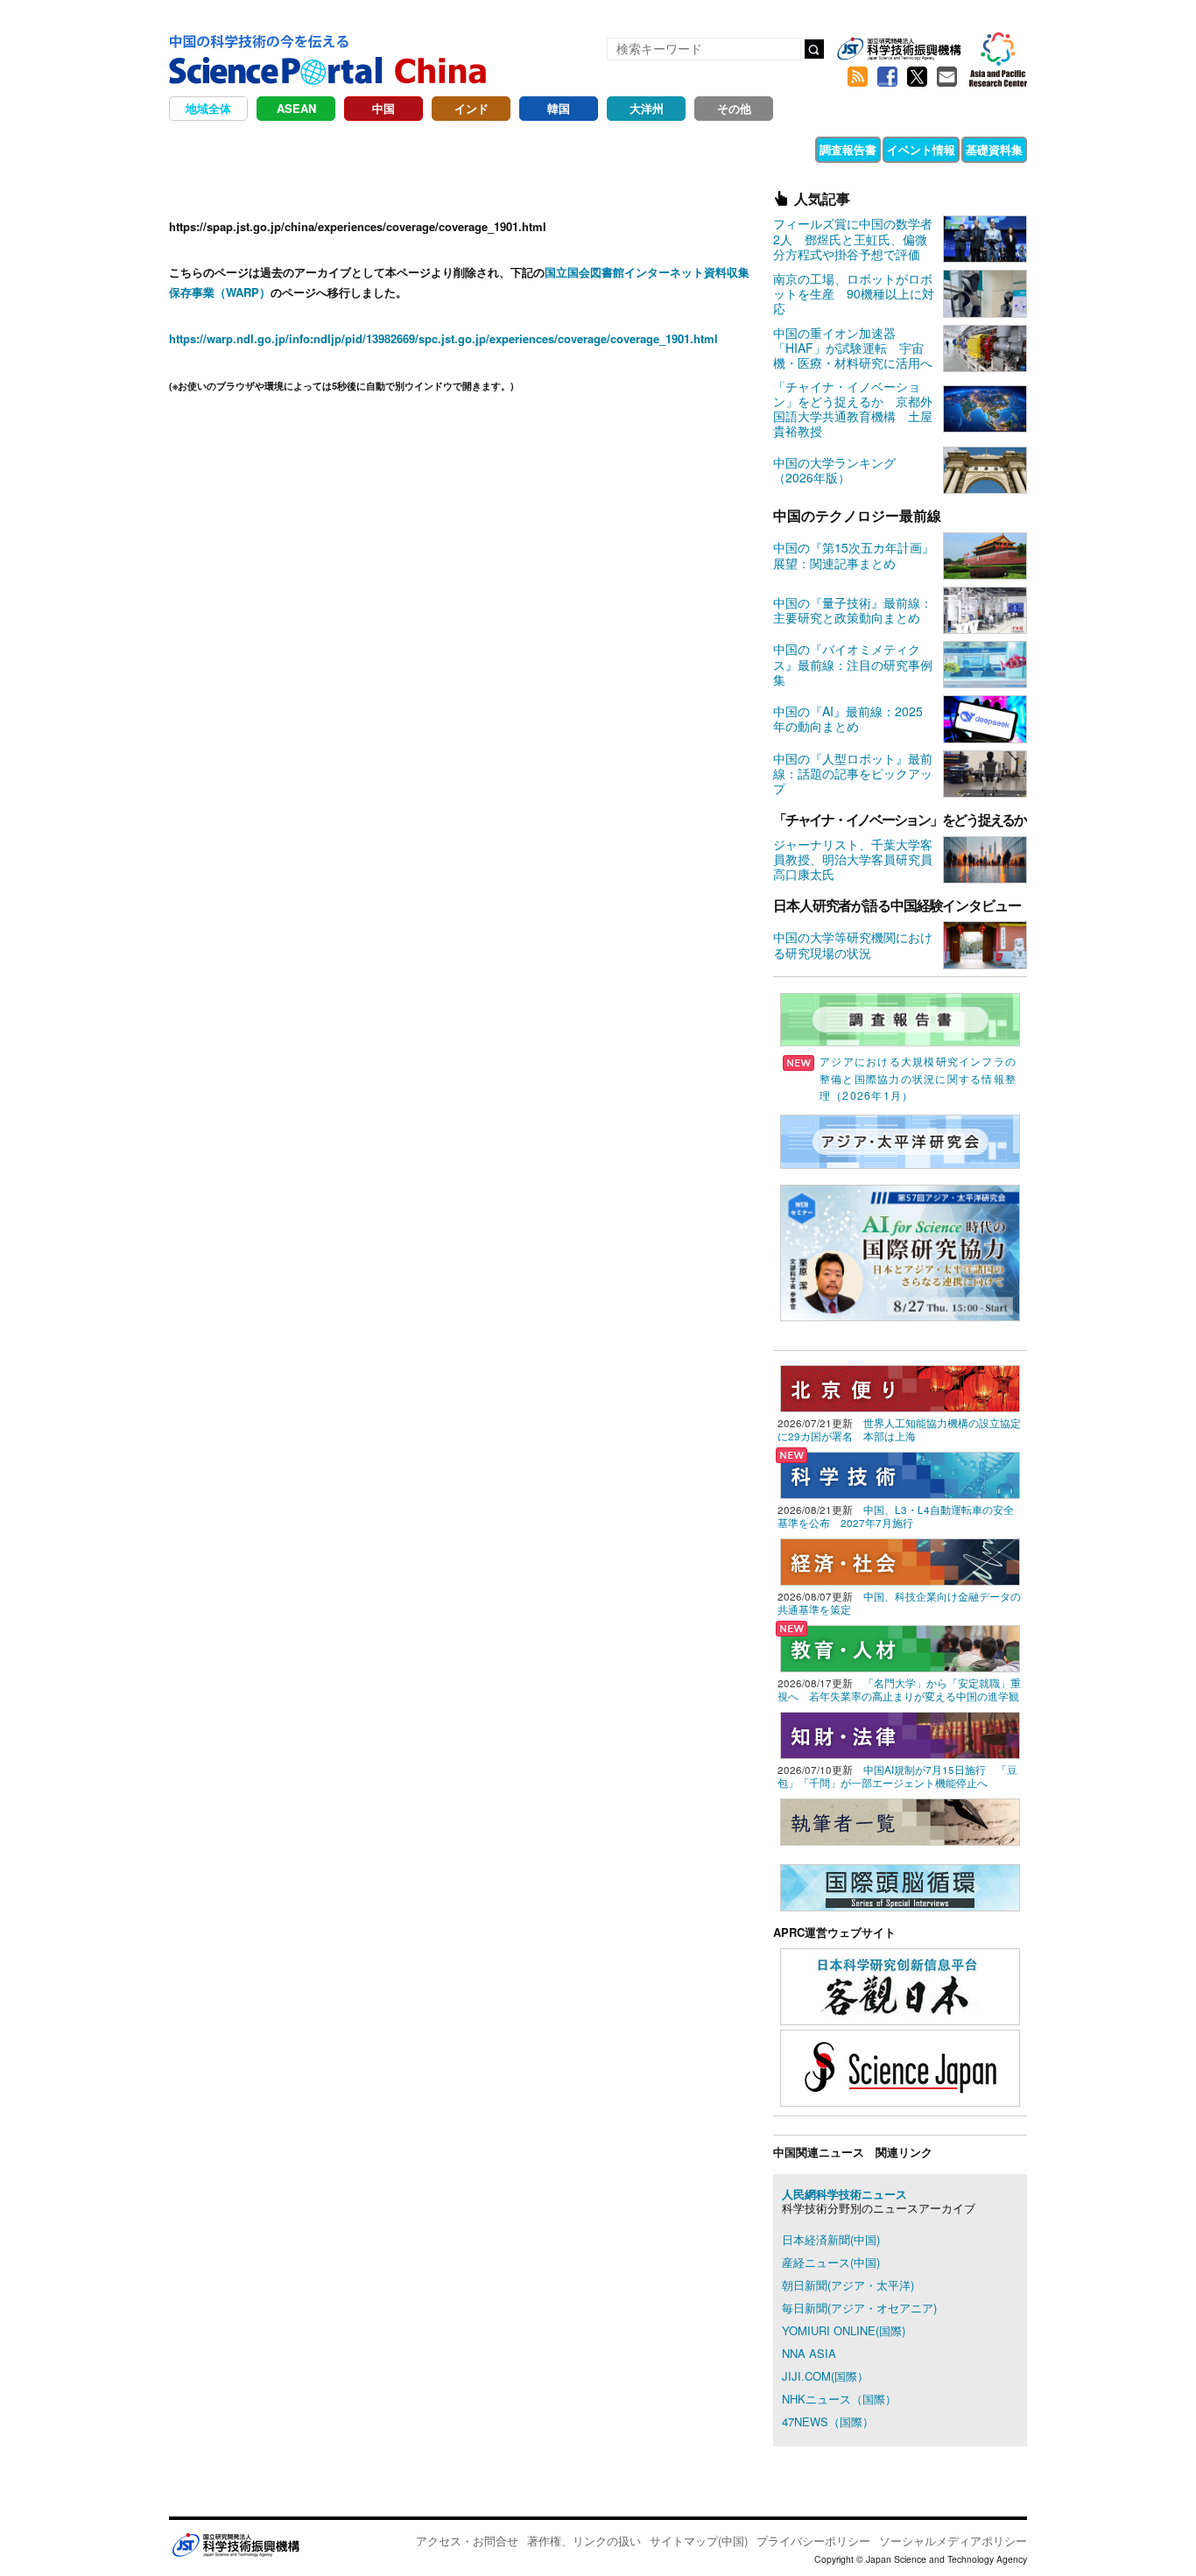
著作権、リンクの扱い (584, 2541)
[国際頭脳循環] (900, 1886)
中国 (383, 108)
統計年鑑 (693, 149)
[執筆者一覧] (900, 1820)
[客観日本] (900, 1985)
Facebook (887, 77)
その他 (734, 108)
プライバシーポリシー (813, 2541)
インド (471, 108)
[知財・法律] (900, 1733)
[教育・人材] (900, 1647)
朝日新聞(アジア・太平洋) (848, 2285)
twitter (917, 77)
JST (236, 2544)
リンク (528, 149)
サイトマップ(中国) (699, 2541)
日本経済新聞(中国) (831, 2239)
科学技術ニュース (326, 149)
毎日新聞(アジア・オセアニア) (859, 2308)
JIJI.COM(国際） (825, 2376)
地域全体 (208, 108)
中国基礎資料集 (608, 149)
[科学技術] (900, 1473)
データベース (773, 149)
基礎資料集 (994, 149)
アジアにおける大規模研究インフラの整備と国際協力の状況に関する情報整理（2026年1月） (918, 1078)
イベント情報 (921, 149)
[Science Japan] (900, 2066)
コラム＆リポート (442, 149)
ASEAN (296, 108)
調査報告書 (848, 149)
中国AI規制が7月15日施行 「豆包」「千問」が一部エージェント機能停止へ (897, 1776)
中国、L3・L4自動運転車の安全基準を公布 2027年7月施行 (896, 1516)
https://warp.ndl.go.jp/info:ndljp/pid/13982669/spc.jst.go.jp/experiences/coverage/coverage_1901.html (443, 338)
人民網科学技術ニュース (844, 2194)
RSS (857, 77)
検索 (814, 49)
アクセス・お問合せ (467, 2541)
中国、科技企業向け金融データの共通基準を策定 (899, 1603)
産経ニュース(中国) (831, 2262)
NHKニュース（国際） (839, 2399)
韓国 (559, 108)
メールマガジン (946, 77)
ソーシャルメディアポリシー (953, 2541)
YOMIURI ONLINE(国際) (844, 2330)
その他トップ (218, 149)
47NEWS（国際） (828, 2421)
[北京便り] (900, 1387)
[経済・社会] (900, 1560)
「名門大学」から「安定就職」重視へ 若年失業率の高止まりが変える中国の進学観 (899, 1689)
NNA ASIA (809, 2353)
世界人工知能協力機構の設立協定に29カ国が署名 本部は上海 (899, 1429)
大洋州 (647, 108)
